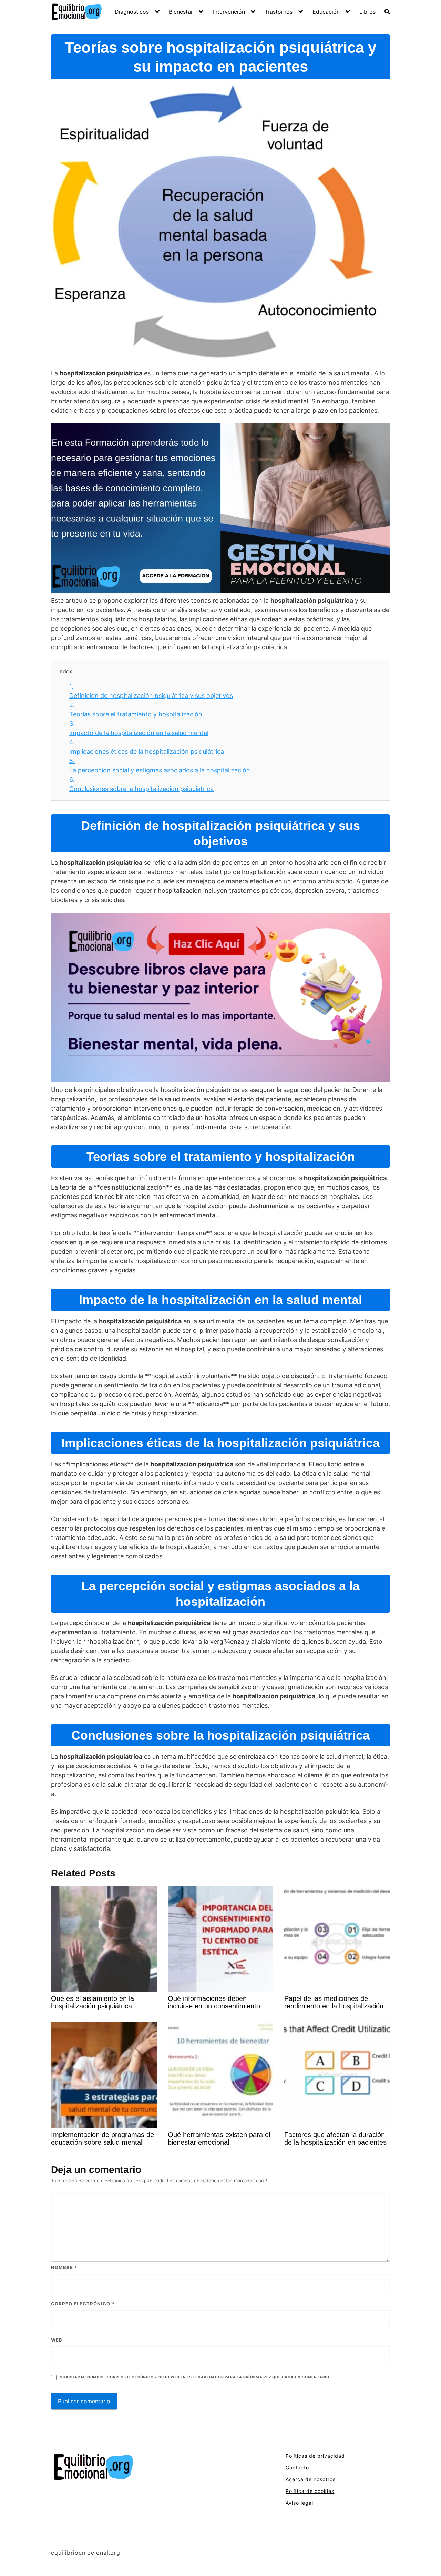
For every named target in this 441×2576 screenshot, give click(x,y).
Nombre (64, 2267)
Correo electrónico (83, 2304)
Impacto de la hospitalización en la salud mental (139, 728)
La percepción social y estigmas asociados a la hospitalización (160, 765)
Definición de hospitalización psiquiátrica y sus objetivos (151, 691)
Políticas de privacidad (315, 2456)
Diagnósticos (132, 12)
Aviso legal (299, 2503)
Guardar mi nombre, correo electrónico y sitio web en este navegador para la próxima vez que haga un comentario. (195, 2377)
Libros (367, 12)
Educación (326, 12)
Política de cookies (310, 2491)
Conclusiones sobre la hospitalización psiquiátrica (141, 784)
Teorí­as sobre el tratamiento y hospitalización (136, 710)
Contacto (297, 2468)
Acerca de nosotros (311, 2479)
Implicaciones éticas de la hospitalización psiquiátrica (147, 747)
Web (57, 2340)
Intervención (229, 12)
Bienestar (181, 12)
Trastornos (279, 12)
